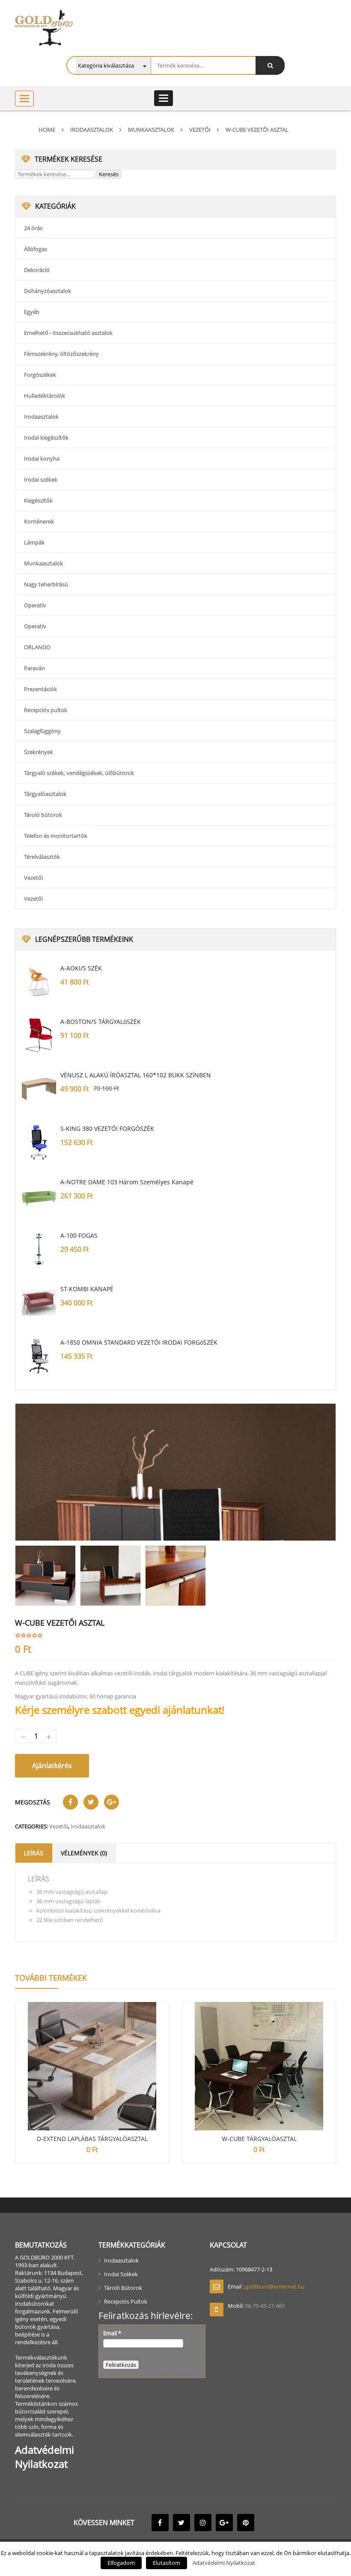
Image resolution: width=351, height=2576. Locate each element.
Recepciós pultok (46, 710)
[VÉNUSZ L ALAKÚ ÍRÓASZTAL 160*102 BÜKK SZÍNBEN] (39, 1089)
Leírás (34, 1853)
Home (47, 130)
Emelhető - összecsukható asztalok (68, 333)
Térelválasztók (42, 857)
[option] (175, 1472)
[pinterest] (246, 2523)
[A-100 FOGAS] (39, 1249)
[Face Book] (160, 2523)
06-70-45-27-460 (265, 2306)
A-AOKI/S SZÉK (81, 968)
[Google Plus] (224, 2523)
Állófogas (36, 249)
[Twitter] (181, 2523)
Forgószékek (40, 375)
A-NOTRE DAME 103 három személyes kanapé (127, 1182)
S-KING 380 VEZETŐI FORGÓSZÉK (107, 1128)
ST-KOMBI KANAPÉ (87, 1289)
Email (112, 2333)
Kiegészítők (38, 500)
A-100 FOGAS (79, 1235)
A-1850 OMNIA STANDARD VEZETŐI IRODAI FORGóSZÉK (139, 1342)
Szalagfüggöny (42, 731)
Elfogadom (121, 2563)
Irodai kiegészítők (46, 438)
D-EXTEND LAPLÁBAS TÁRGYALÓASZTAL (92, 2139)
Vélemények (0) (84, 1853)
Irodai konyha (42, 458)
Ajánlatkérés (52, 1766)
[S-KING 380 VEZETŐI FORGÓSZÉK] (39, 1142)
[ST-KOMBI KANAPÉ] (39, 1303)
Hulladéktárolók (45, 396)
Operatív (35, 605)
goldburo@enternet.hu (275, 2286)
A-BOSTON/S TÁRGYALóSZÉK (101, 1022)
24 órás (33, 228)
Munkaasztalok (151, 130)
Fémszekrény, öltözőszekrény (61, 354)
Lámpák (34, 542)
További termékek (51, 1978)
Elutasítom (167, 2563)
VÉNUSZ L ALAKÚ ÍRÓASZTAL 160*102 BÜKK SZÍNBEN (136, 1075)
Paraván (34, 668)
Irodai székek (41, 479)
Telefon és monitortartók (56, 836)
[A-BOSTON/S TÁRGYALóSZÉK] (39, 1035)
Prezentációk (40, 689)
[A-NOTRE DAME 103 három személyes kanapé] (39, 1196)
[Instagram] (203, 2523)
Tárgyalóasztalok (45, 794)
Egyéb (32, 312)
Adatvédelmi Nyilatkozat (224, 2563)
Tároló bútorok (43, 815)
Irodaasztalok (92, 130)
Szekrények (39, 752)
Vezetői (200, 130)
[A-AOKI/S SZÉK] (39, 982)
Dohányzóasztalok (48, 291)
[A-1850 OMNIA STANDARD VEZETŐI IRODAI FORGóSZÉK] (39, 1356)
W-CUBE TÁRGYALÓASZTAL (259, 2139)
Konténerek (39, 521)
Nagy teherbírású (46, 584)
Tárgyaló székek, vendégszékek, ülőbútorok (79, 773)
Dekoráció (37, 270)
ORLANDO (37, 647)
